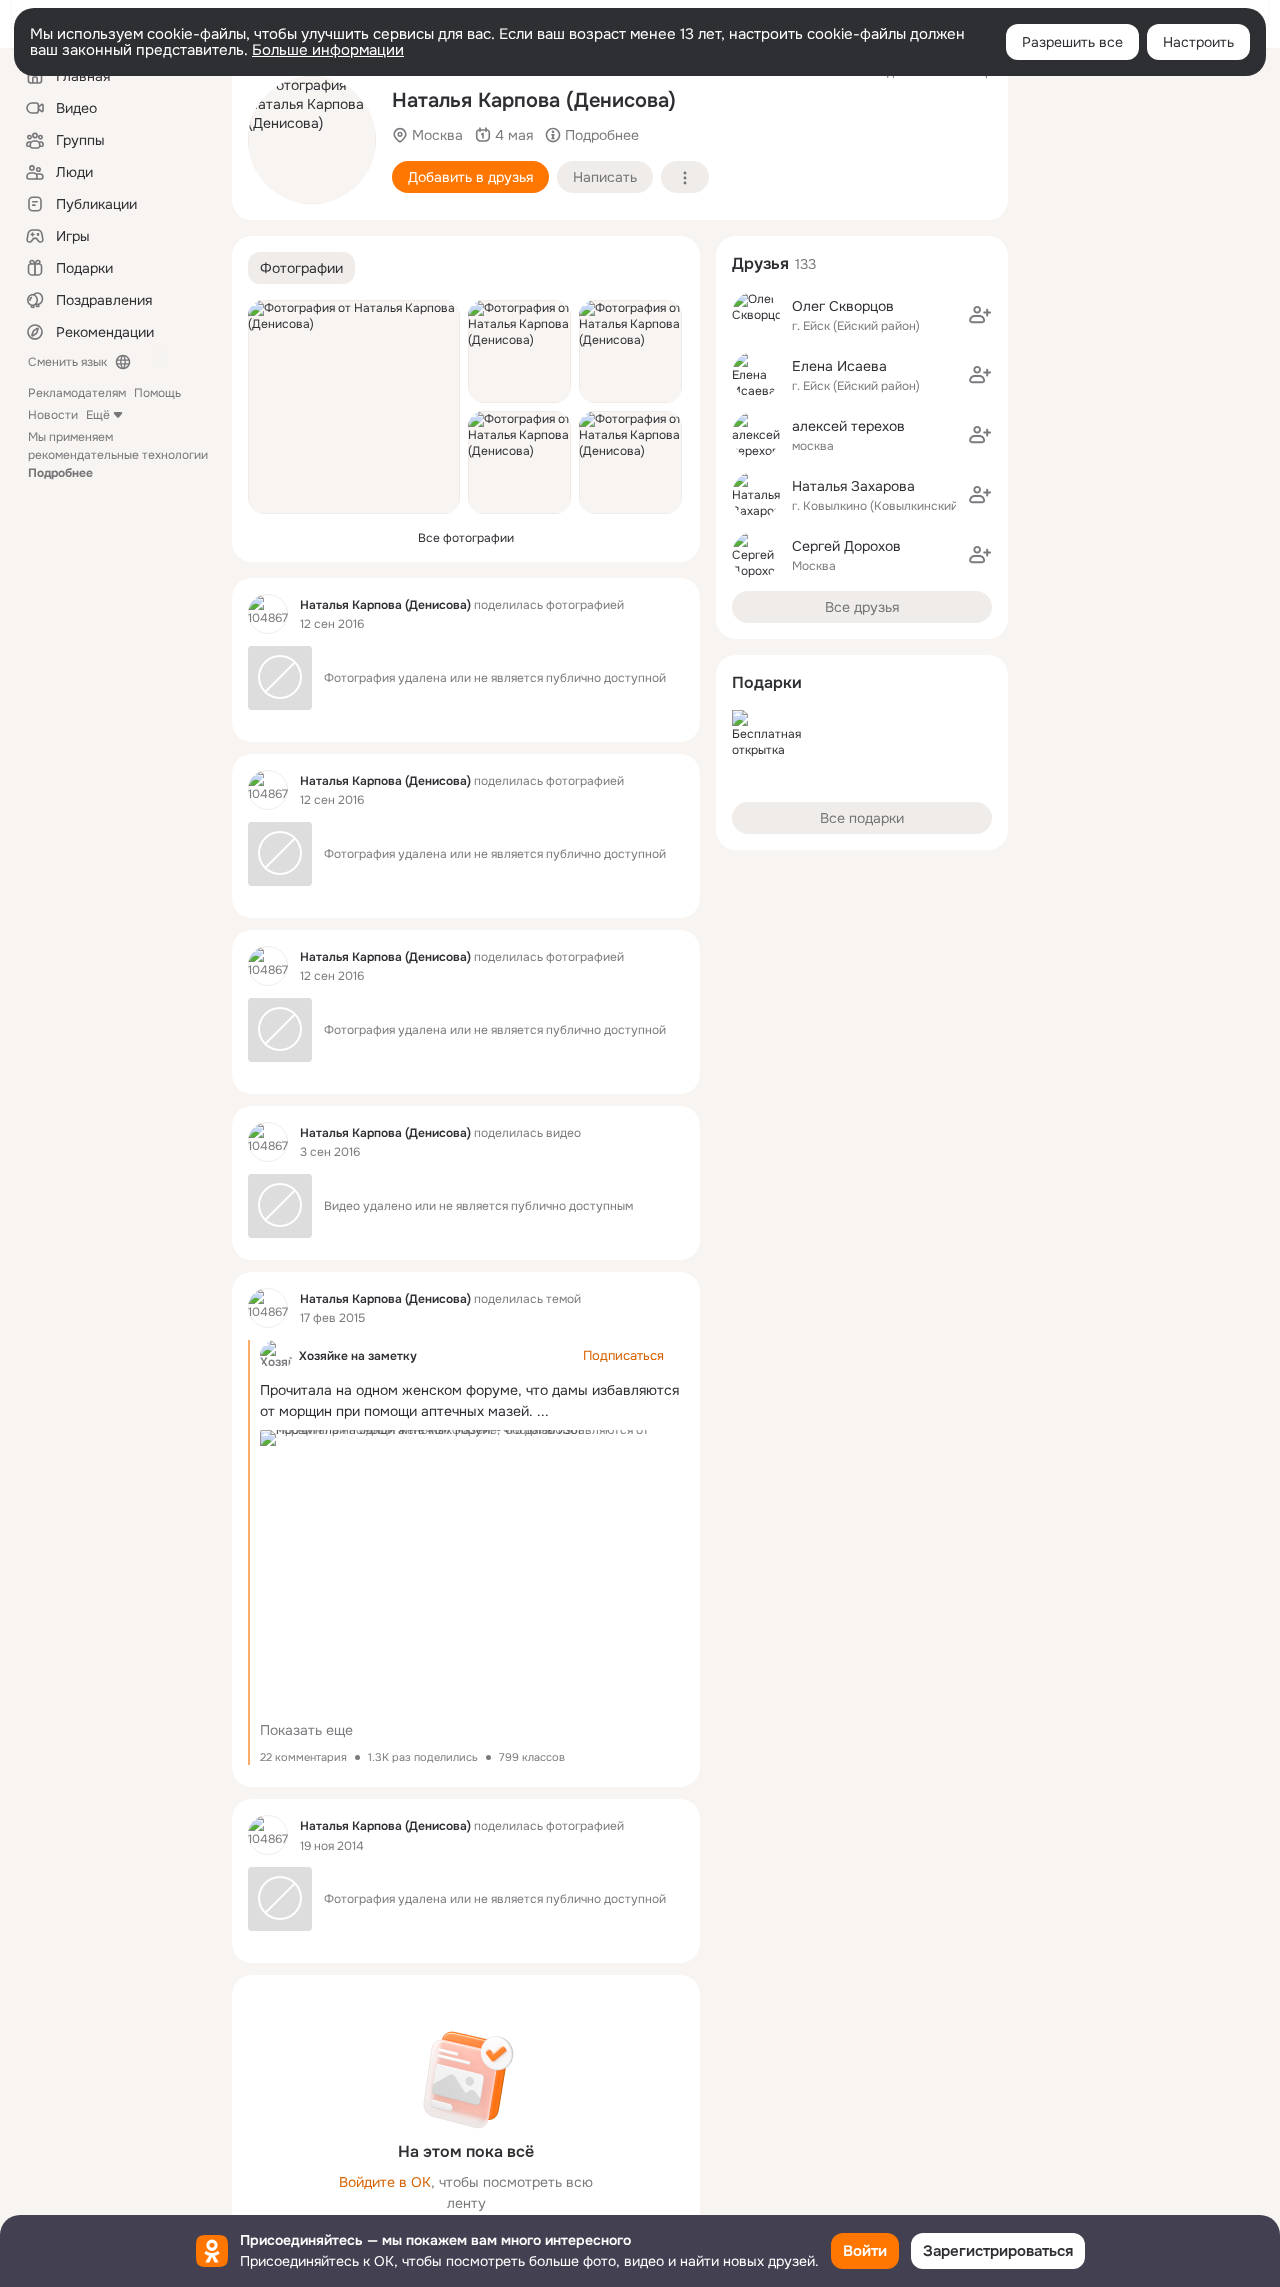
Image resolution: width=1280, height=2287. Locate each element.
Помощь (157, 393)
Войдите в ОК (385, 2182)
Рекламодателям (77, 393)
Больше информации (328, 50)
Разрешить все (1072, 42)
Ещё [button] (98, 415)
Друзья (760, 263)
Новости (53, 415)
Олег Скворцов (843, 306)
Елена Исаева (839, 366)
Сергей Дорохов (846, 546)
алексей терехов (848, 426)
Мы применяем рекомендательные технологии (118, 455)
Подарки (767, 682)
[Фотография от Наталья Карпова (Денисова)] (312, 140)
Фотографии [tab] (301, 268)
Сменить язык (67, 362)
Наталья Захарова (853, 486)
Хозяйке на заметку (358, 1356)
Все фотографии (466, 538)
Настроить (1198, 42)
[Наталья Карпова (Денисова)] (268, 614)
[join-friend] (980, 315)
